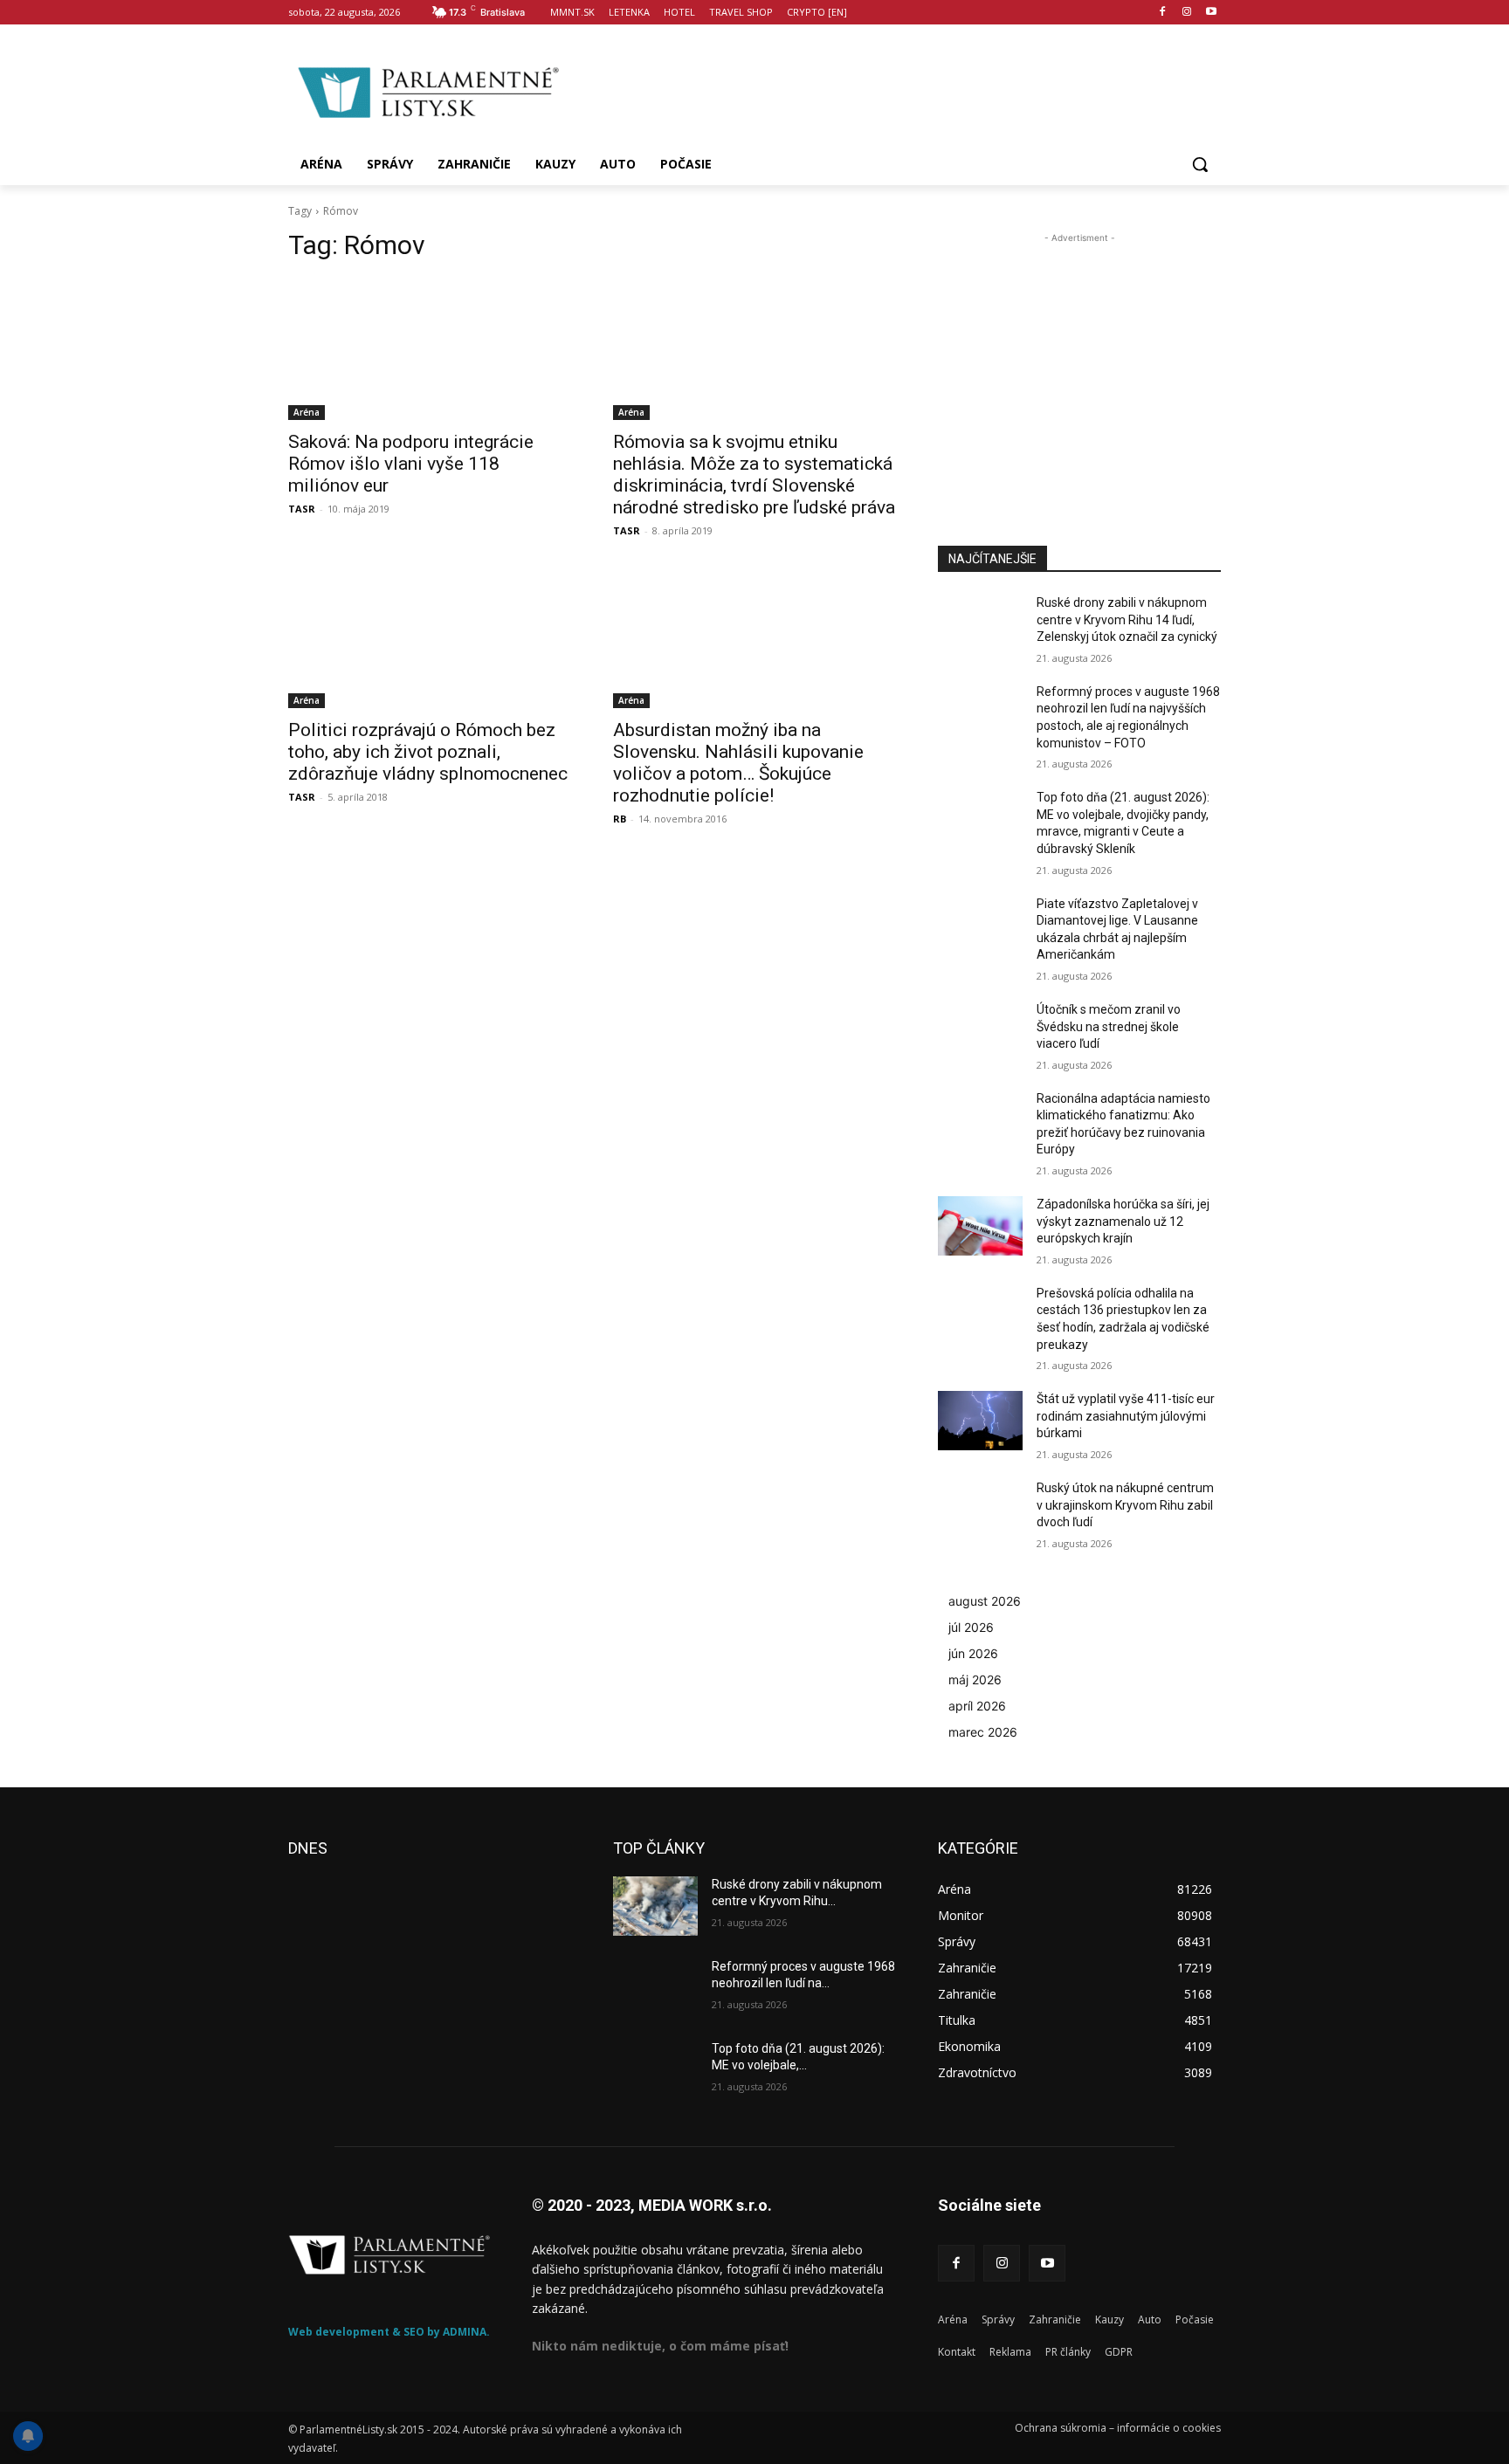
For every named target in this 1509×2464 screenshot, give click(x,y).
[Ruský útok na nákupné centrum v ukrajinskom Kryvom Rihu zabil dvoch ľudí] (980, 1510)
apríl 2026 (977, 1706)
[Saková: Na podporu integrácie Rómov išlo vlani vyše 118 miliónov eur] (430, 349)
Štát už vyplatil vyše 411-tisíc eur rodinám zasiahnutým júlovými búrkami (1126, 1416)
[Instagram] (1186, 13)
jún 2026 (973, 1653)
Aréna (307, 412)
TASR (302, 509)
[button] (1200, 164)
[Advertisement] (894, 90)
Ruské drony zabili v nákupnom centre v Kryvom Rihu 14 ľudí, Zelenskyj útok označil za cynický (1127, 619)
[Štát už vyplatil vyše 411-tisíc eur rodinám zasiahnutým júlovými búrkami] (980, 1421)
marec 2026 (983, 1732)
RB (620, 819)
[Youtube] (1211, 13)
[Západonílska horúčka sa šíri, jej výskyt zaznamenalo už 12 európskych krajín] (980, 1226)
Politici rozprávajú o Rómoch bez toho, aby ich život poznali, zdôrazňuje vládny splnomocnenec (428, 752)
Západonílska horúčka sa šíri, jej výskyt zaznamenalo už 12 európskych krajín (1123, 1221)
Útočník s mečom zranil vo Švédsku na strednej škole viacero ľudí (1109, 1026)
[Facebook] (1163, 13)
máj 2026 (975, 1679)
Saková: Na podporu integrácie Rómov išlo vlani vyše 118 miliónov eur (411, 464)
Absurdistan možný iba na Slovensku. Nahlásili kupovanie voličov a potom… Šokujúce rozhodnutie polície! (738, 763)
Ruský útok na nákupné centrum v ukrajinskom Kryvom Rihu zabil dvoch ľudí (1125, 1505)
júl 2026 (971, 1627)
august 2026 (985, 1601)
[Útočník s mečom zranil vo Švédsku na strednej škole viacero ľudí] (980, 1031)
